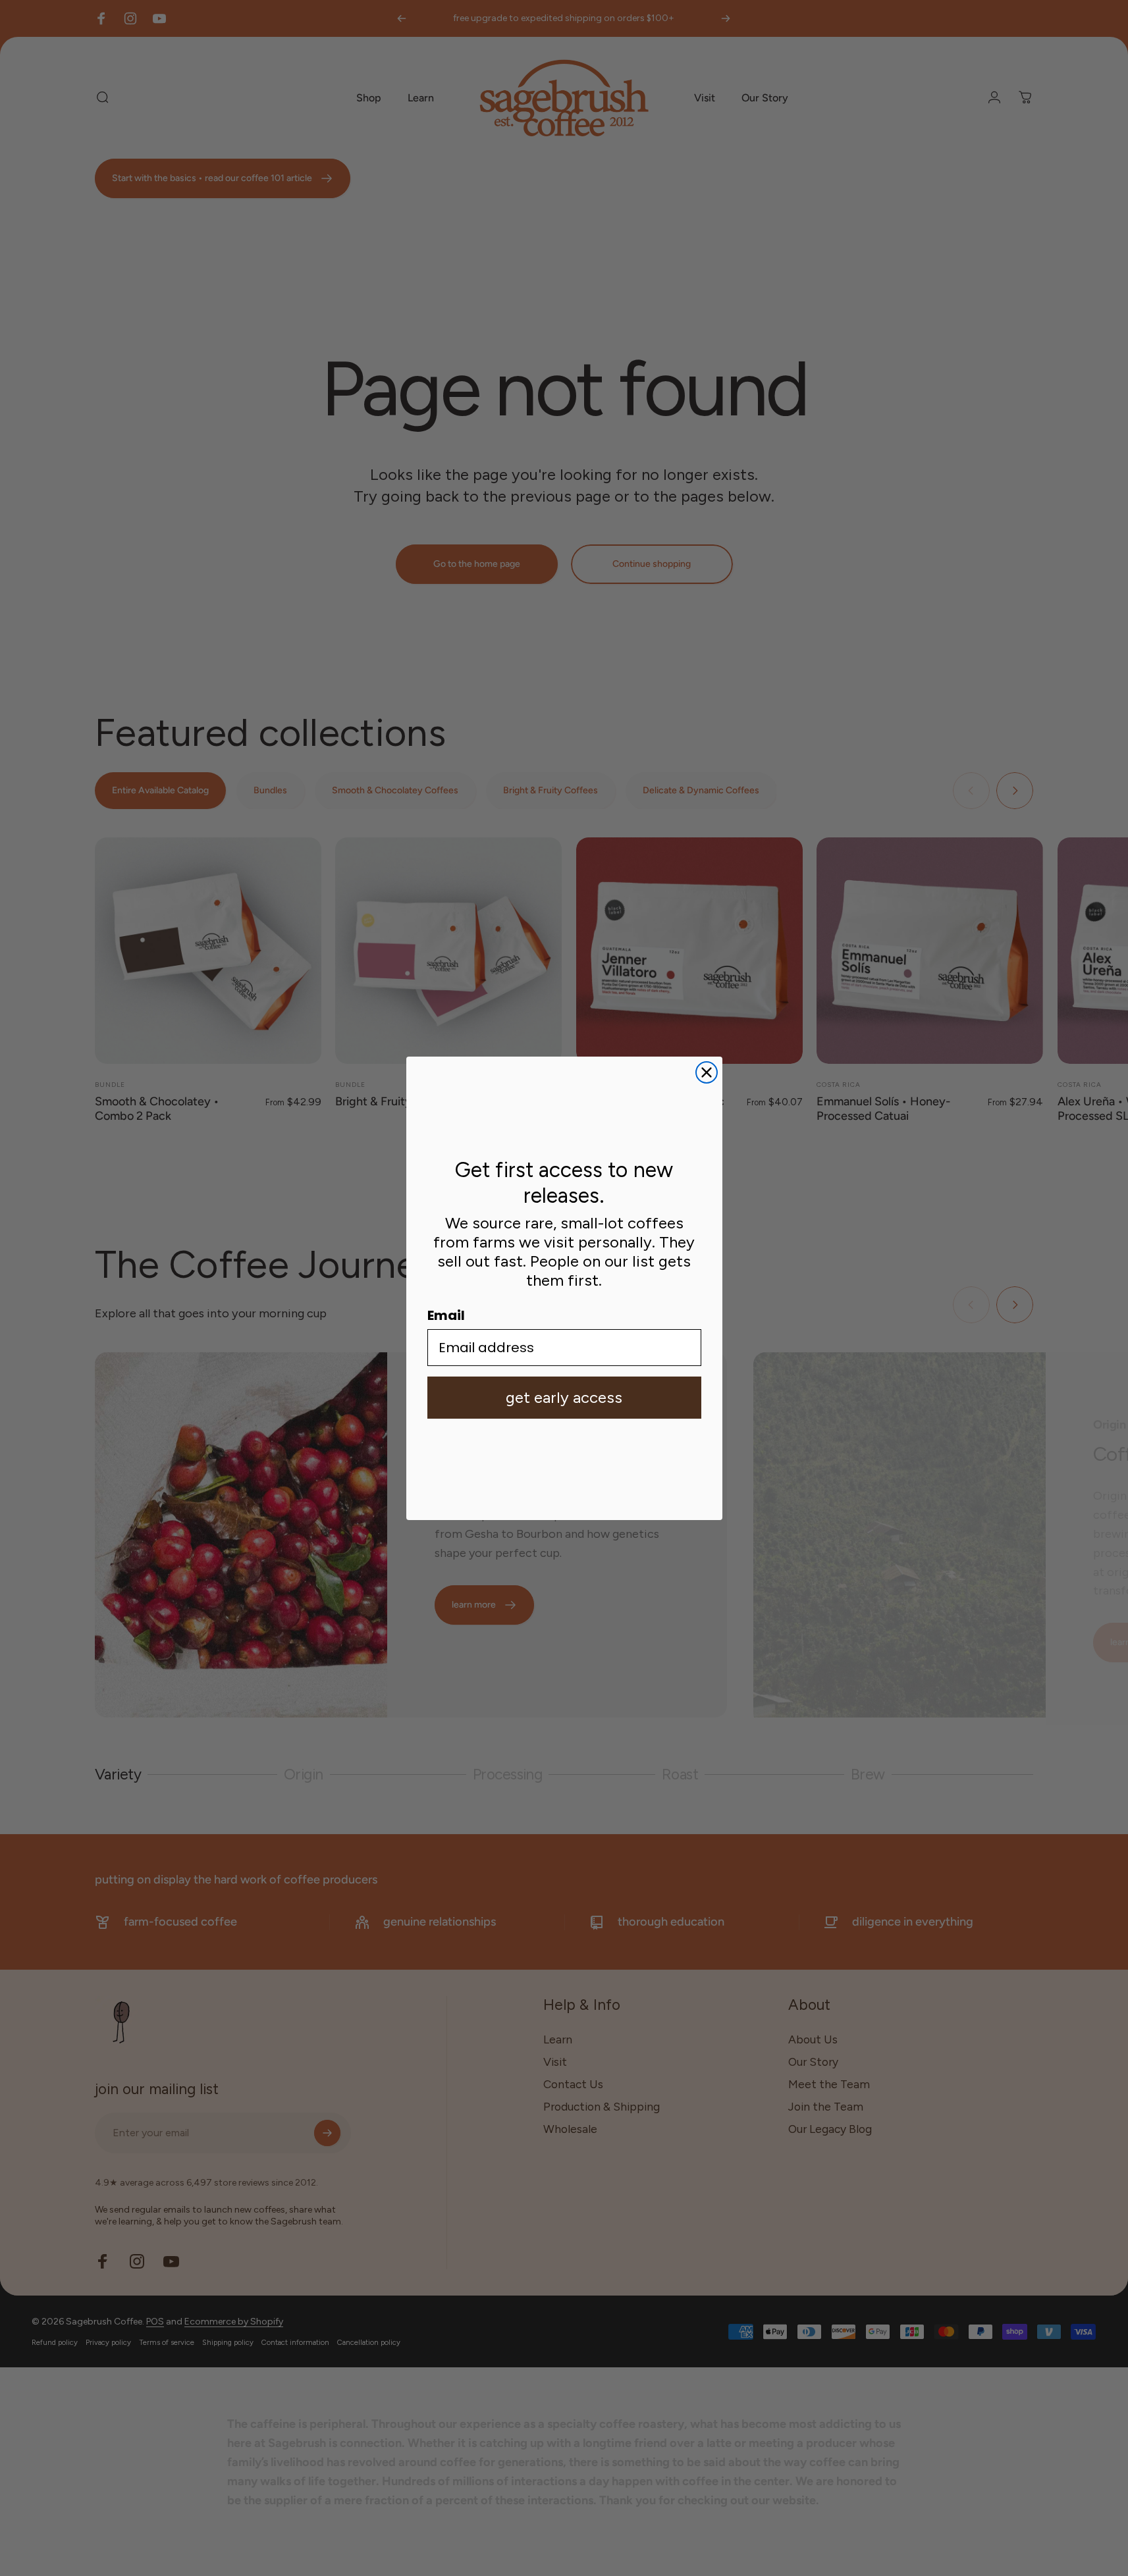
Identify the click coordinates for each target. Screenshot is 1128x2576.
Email (446, 1315)
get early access (564, 1397)
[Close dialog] (707, 1072)
